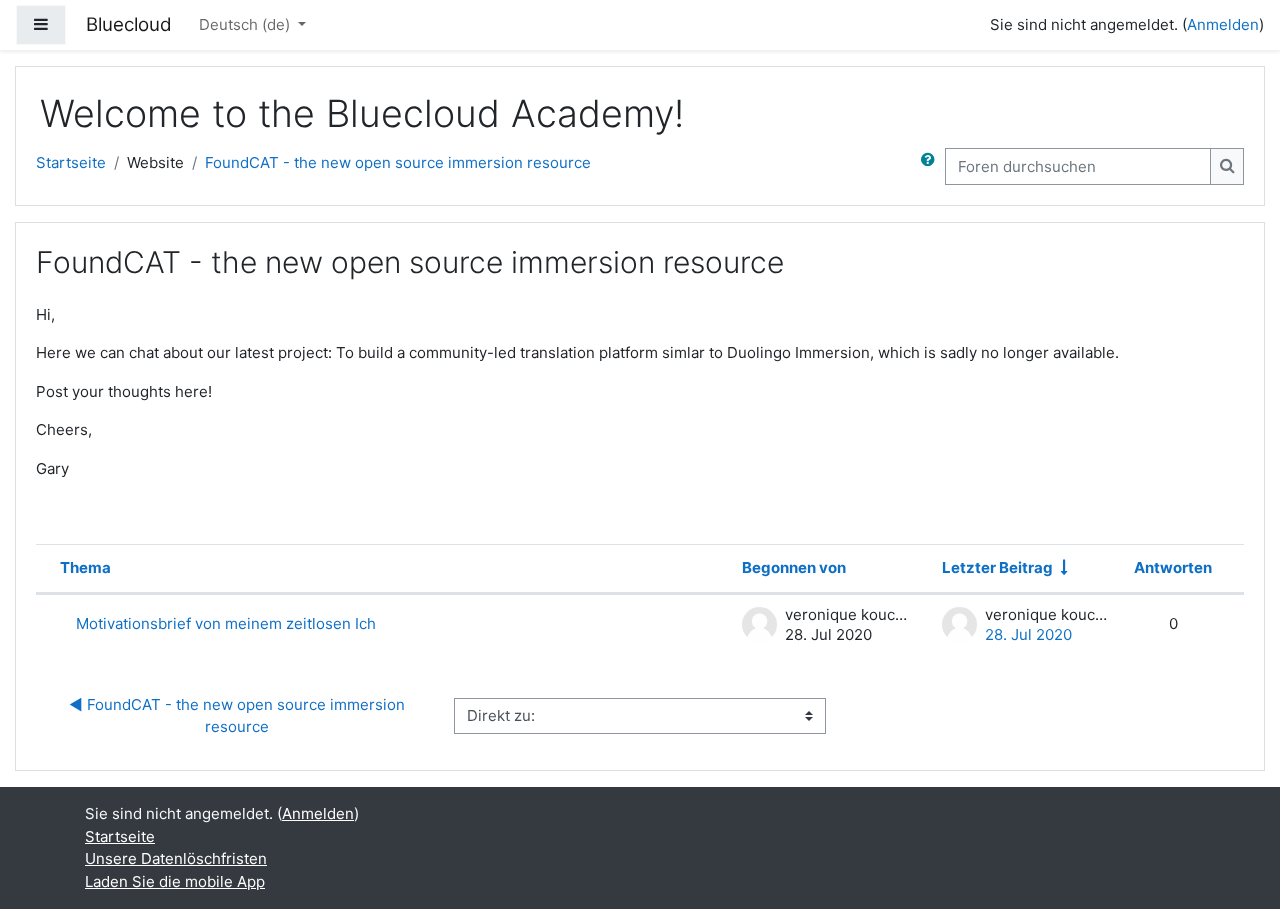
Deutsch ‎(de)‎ (246, 24)
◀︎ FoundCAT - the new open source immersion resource (239, 716)
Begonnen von (794, 567)
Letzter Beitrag (997, 567)
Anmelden (1223, 24)
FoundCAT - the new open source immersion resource (398, 162)
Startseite (71, 162)
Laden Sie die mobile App (175, 881)
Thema (85, 567)
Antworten (1173, 567)
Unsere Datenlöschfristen (176, 858)
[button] (932, 166)
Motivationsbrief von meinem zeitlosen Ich (226, 623)
